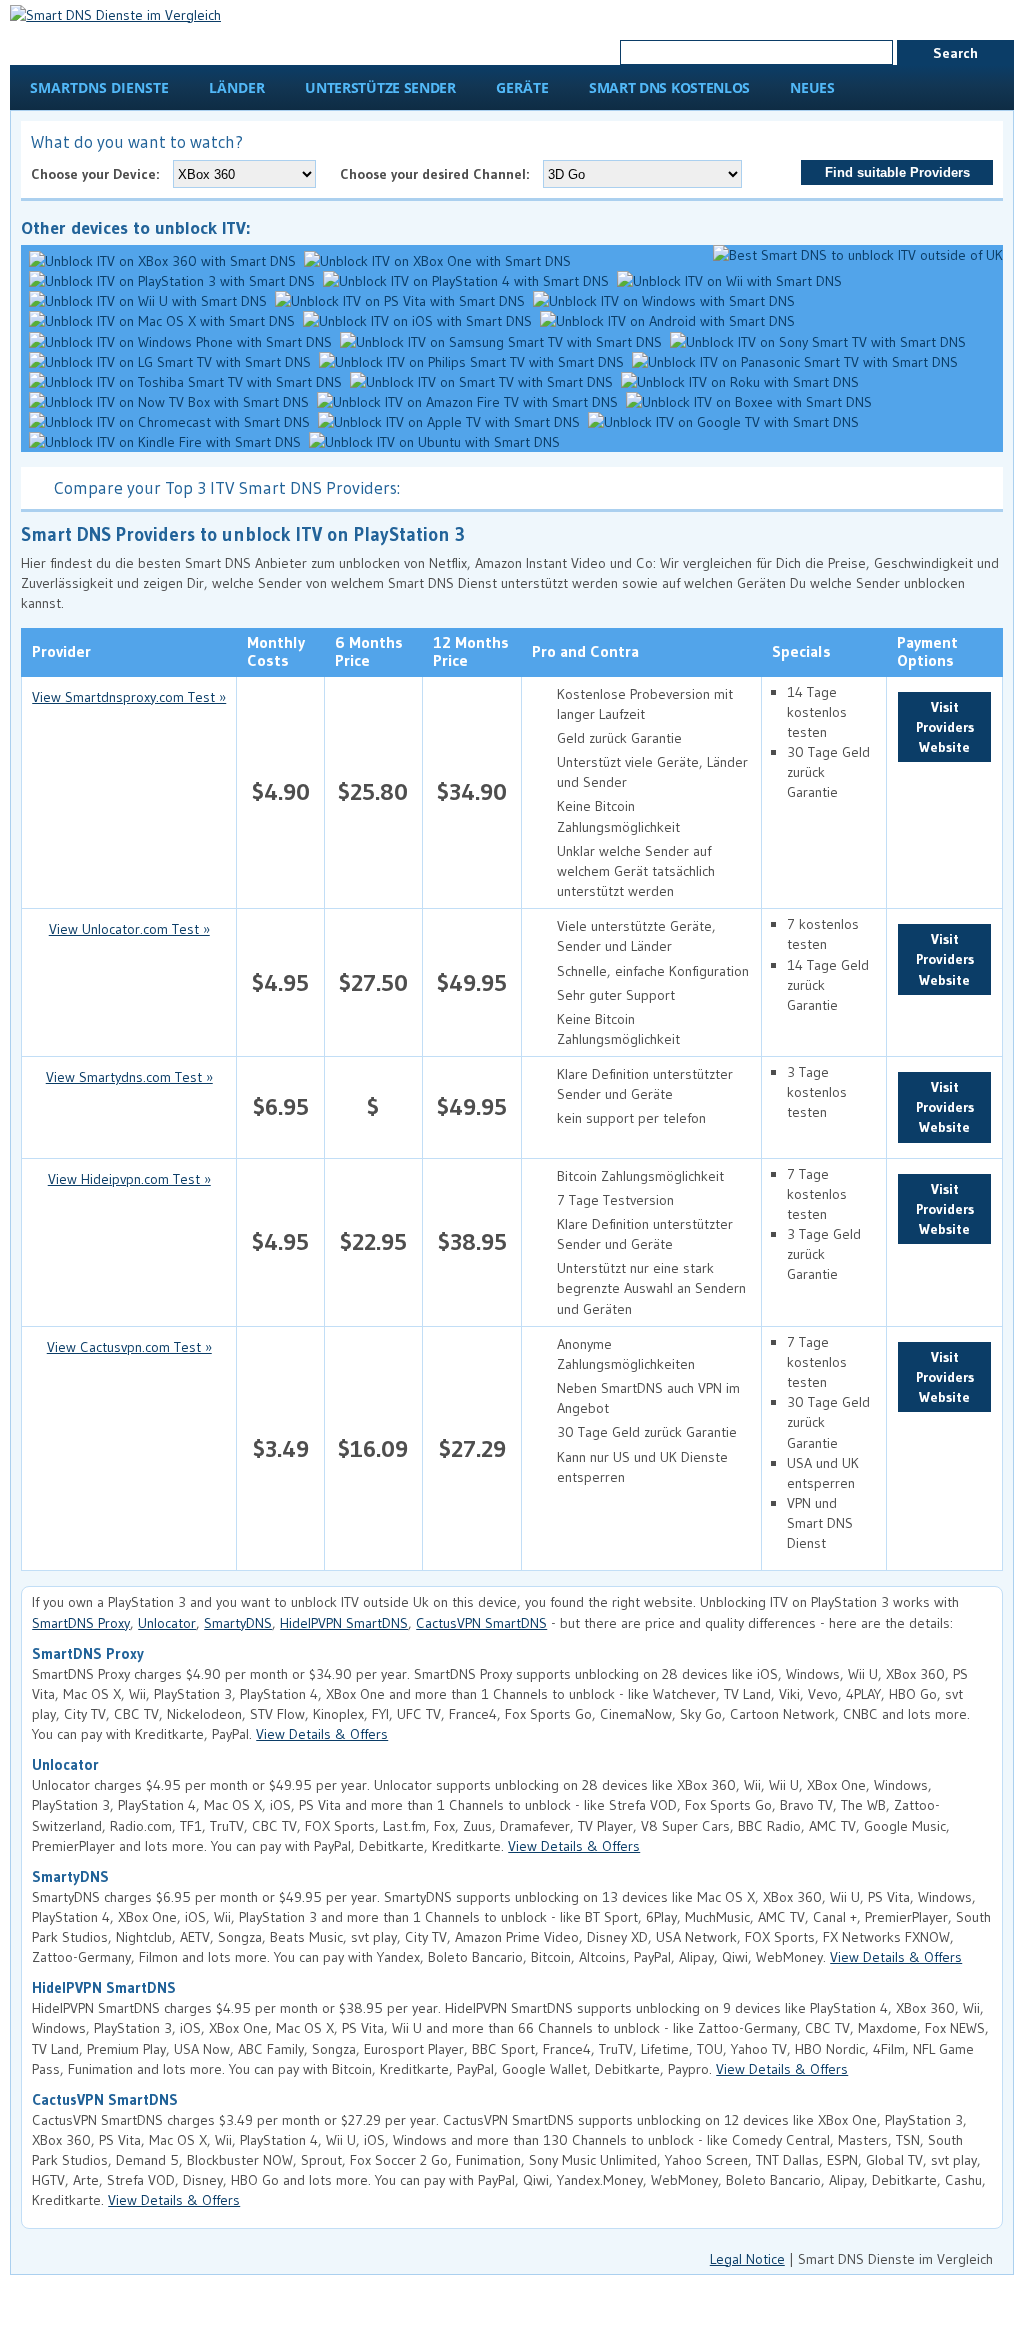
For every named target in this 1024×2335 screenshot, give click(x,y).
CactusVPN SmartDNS (481, 1623)
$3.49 (281, 1448)
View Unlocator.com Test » (129, 929)
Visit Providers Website (945, 727)
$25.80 (373, 791)
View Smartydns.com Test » (129, 1077)
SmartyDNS (238, 1623)
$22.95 (373, 1241)
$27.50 (373, 982)
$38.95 (472, 1241)
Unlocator (167, 1623)
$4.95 (280, 982)
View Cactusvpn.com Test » (129, 1347)
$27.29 (472, 1448)
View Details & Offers (322, 1734)
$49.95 (472, 982)
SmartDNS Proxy (81, 1623)
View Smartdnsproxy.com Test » (129, 697)
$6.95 (281, 1106)
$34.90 (472, 791)
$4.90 (281, 791)
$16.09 (373, 1448)
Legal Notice (747, 2259)
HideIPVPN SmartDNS (344, 1623)
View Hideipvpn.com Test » (129, 1179)
